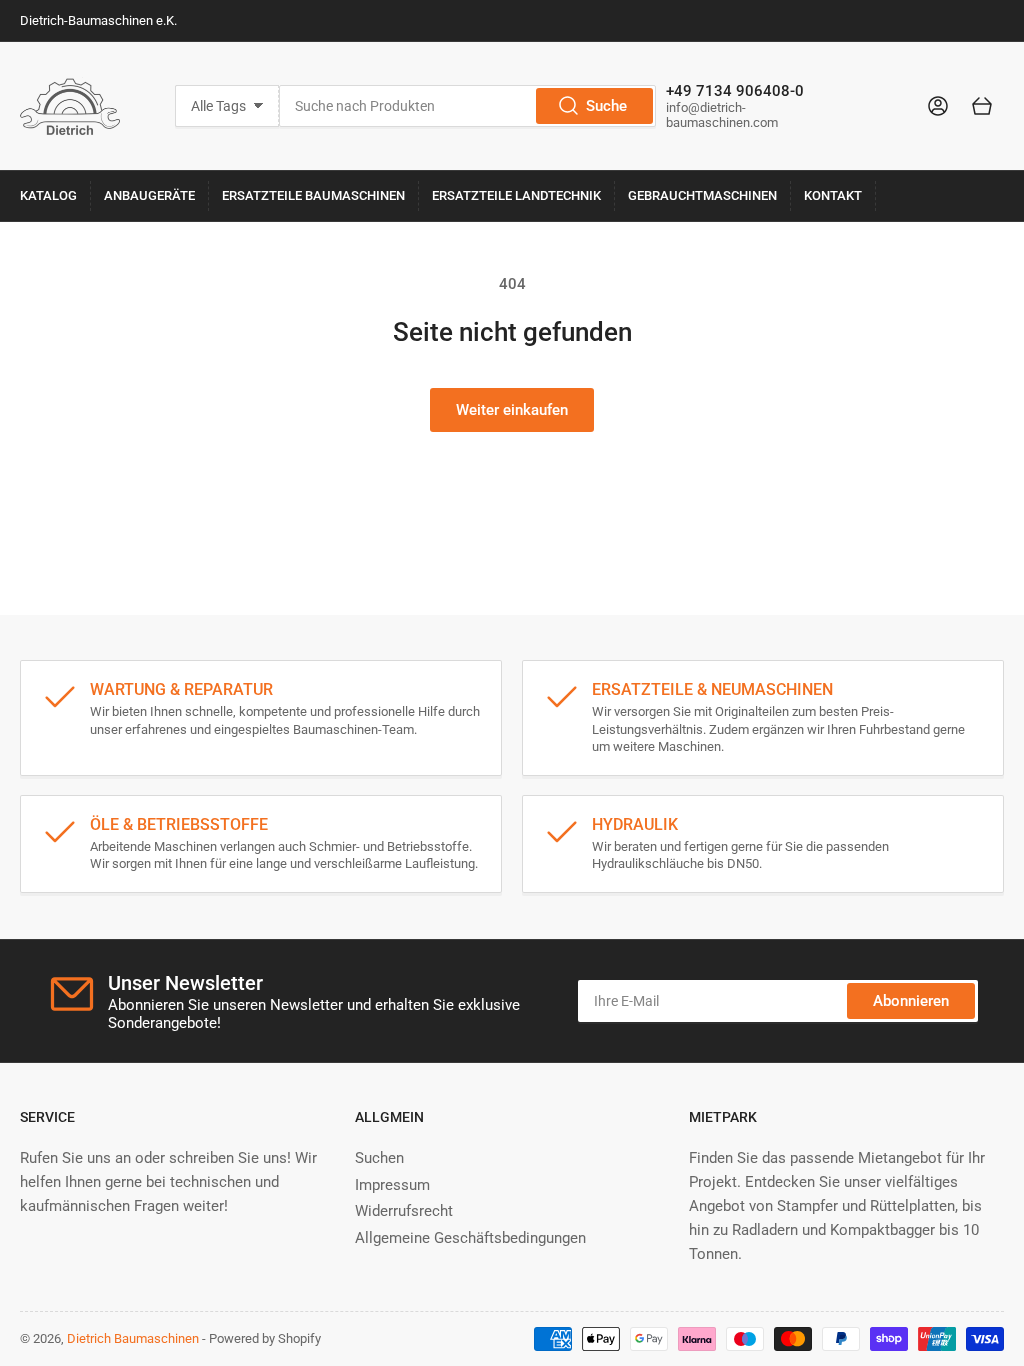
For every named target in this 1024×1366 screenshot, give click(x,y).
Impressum (392, 1185)
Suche (606, 106)
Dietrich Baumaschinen (133, 1338)
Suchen (379, 1158)
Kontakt (833, 195)
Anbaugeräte (149, 195)
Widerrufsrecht (404, 1211)
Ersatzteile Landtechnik (516, 195)
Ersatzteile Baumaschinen (313, 195)
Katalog (48, 195)
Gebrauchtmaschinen (702, 195)
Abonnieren (911, 1001)
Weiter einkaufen (512, 410)
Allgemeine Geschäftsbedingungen (470, 1238)
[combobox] (467, 106)
